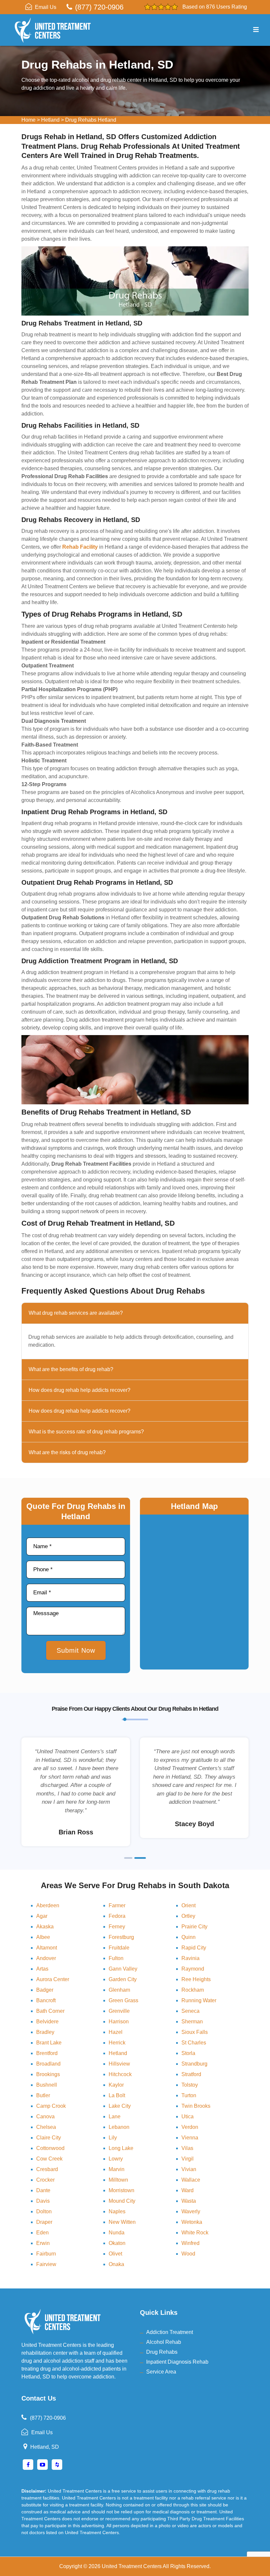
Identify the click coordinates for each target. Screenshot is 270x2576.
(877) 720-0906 (99, 7)
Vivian (189, 2169)
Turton (189, 2095)
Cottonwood (50, 2148)
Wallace (191, 2180)
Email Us (46, 7)
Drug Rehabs (162, 2352)
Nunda (117, 2233)
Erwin (43, 2243)
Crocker (45, 2180)
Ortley (188, 1916)
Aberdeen (48, 1905)
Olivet (115, 2254)
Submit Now (76, 1650)
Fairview (46, 2264)
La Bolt (117, 2095)
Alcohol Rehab (164, 2342)
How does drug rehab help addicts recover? (80, 1390)
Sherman (192, 2022)
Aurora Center (53, 1979)
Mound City (122, 2201)
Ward (188, 2190)
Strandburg (194, 2064)
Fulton (116, 1958)
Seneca (190, 2011)
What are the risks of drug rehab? (67, 1452)
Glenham (119, 1990)
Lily (113, 2138)
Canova (45, 2116)
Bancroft (46, 2000)
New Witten (122, 2222)
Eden (42, 2233)
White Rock (195, 2233)
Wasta (189, 2201)
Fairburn (46, 2254)
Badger (45, 1990)
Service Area (161, 2372)
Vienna (190, 2138)
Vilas (187, 2148)
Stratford (191, 2074)
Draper (44, 2222)
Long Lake (121, 2148)
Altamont (47, 1948)
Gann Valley (123, 1969)
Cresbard (47, 2169)
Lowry (116, 2159)
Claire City (49, 2138)
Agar (42, 1916)
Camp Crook (51, 2106)
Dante (43, 2190)
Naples (117, 2211)
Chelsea (46, 2127)
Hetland (50, 120)
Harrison (119, 2022)
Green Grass (123, 2000)
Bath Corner (50, 2011)
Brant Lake (49, 2043)
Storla (188, 2053)
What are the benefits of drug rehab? (71, 1369)
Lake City (120, 2106)
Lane (115, 2116)
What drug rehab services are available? (76, 1313)
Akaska (45, 1927)
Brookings (48, 2074)
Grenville (119, 2011)
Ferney (117, 1927)
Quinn (189, 1937)
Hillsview (119, 2064)
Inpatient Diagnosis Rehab (177, 2362)
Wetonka (192, 2222)
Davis (43, 2201)
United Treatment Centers (132, 2566)
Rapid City (194, 1948)
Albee (43, 1937)
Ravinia (190, 1958)
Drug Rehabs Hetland (91, 120)
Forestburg (121, 1937)
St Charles (194, 2043)
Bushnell (47, 2085)
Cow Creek (49, 2159)
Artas (42, 1969)
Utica (188, 2116)
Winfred (190, 2243)
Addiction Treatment (170, 2332)
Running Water (199, 2000)
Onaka (116, 2264)
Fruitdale (119, 1948)
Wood (188, 2254)
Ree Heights (196, 1979)
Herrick (117, 2043)
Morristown (121, 2190)
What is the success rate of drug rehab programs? (86, 1432)
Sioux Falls (195, 2032)
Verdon (190, 2127)
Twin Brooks (196, 2106)
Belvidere (47, 2022)
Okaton (117, 2243)
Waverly (191, 2211)
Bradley (45, 2032)
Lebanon (119, 2127)
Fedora (117, 1916)
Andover (46, 1958)
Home (28, 120)
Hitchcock (120, 2074)
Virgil (188, 2159)
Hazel (116, 2032)
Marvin (117, 2169)
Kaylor (116, 2085)
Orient (189, 1905)
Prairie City (194, 1927)
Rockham (193, 1990)
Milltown (118, 2180)
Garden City (123, 1979)
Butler (43, 2095)
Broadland (48, 2064)
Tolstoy (190, 2085)
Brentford (47, 2053)
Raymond (193, 1969)
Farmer (117, 1905)
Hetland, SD (45, 2447)
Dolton (44, 2211)
